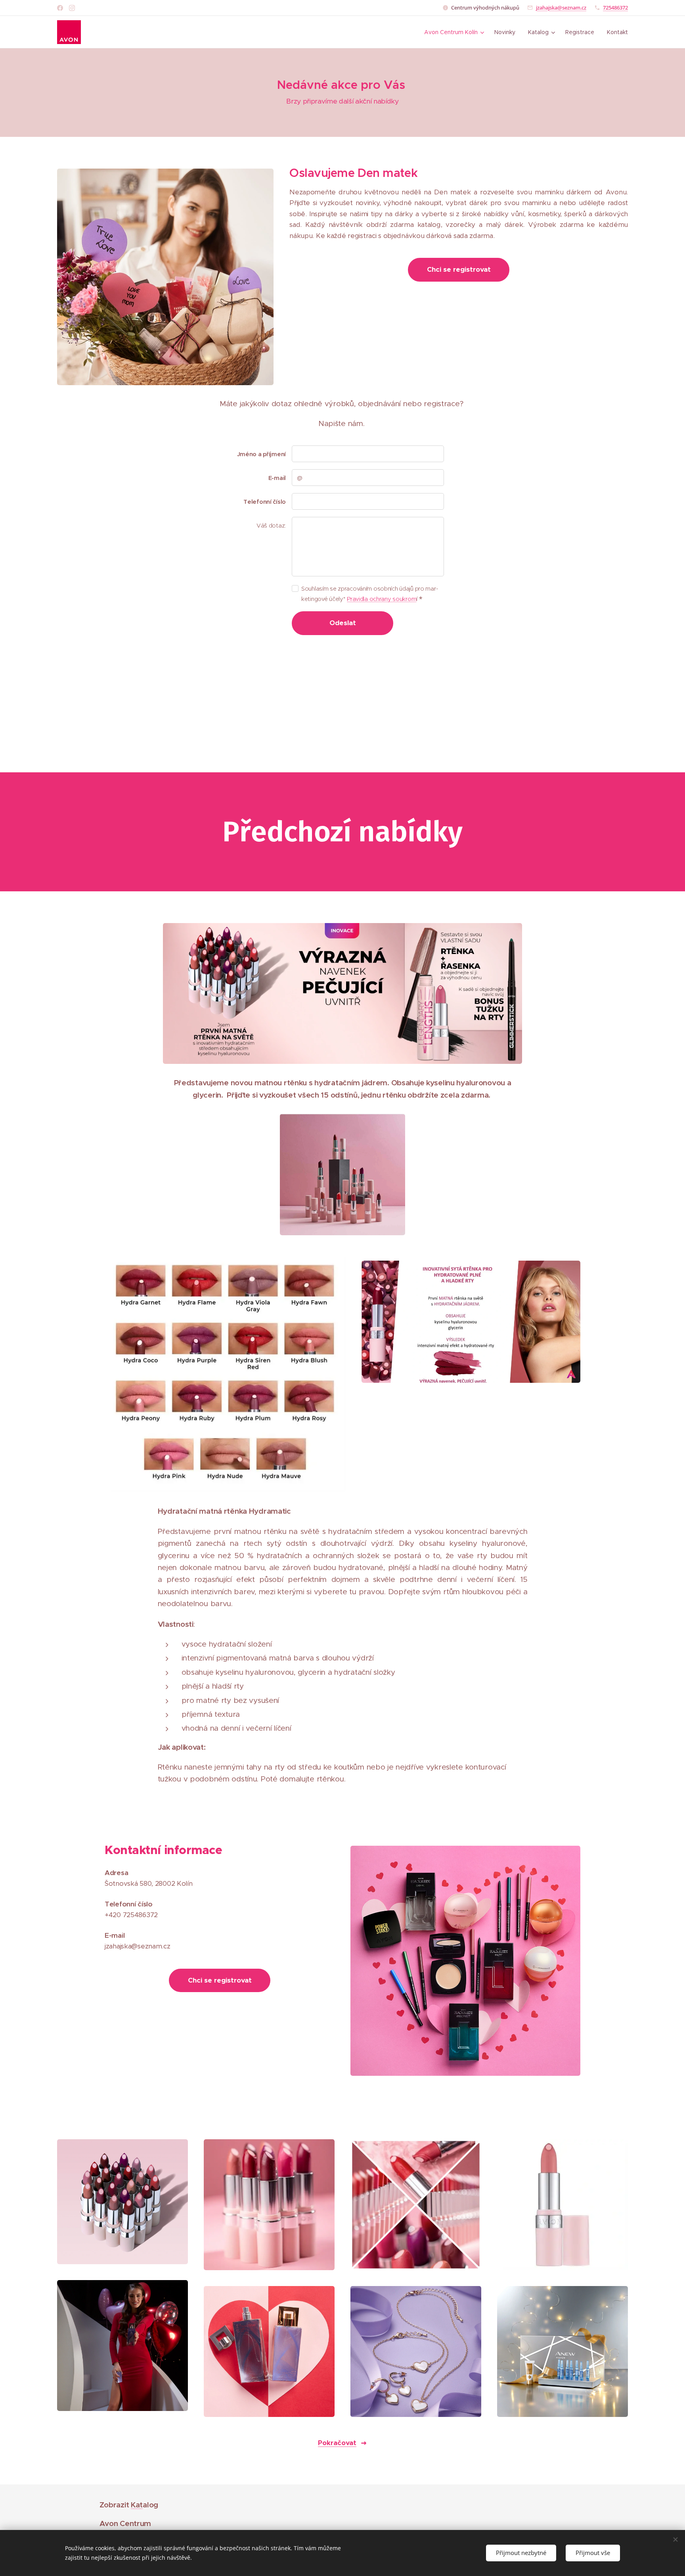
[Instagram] (72, 8)
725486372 (615, 8)
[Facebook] (60, 8)
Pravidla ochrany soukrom (382, 599)
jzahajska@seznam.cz (561, 8)
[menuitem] (455, 32)
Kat (137, 2505)
